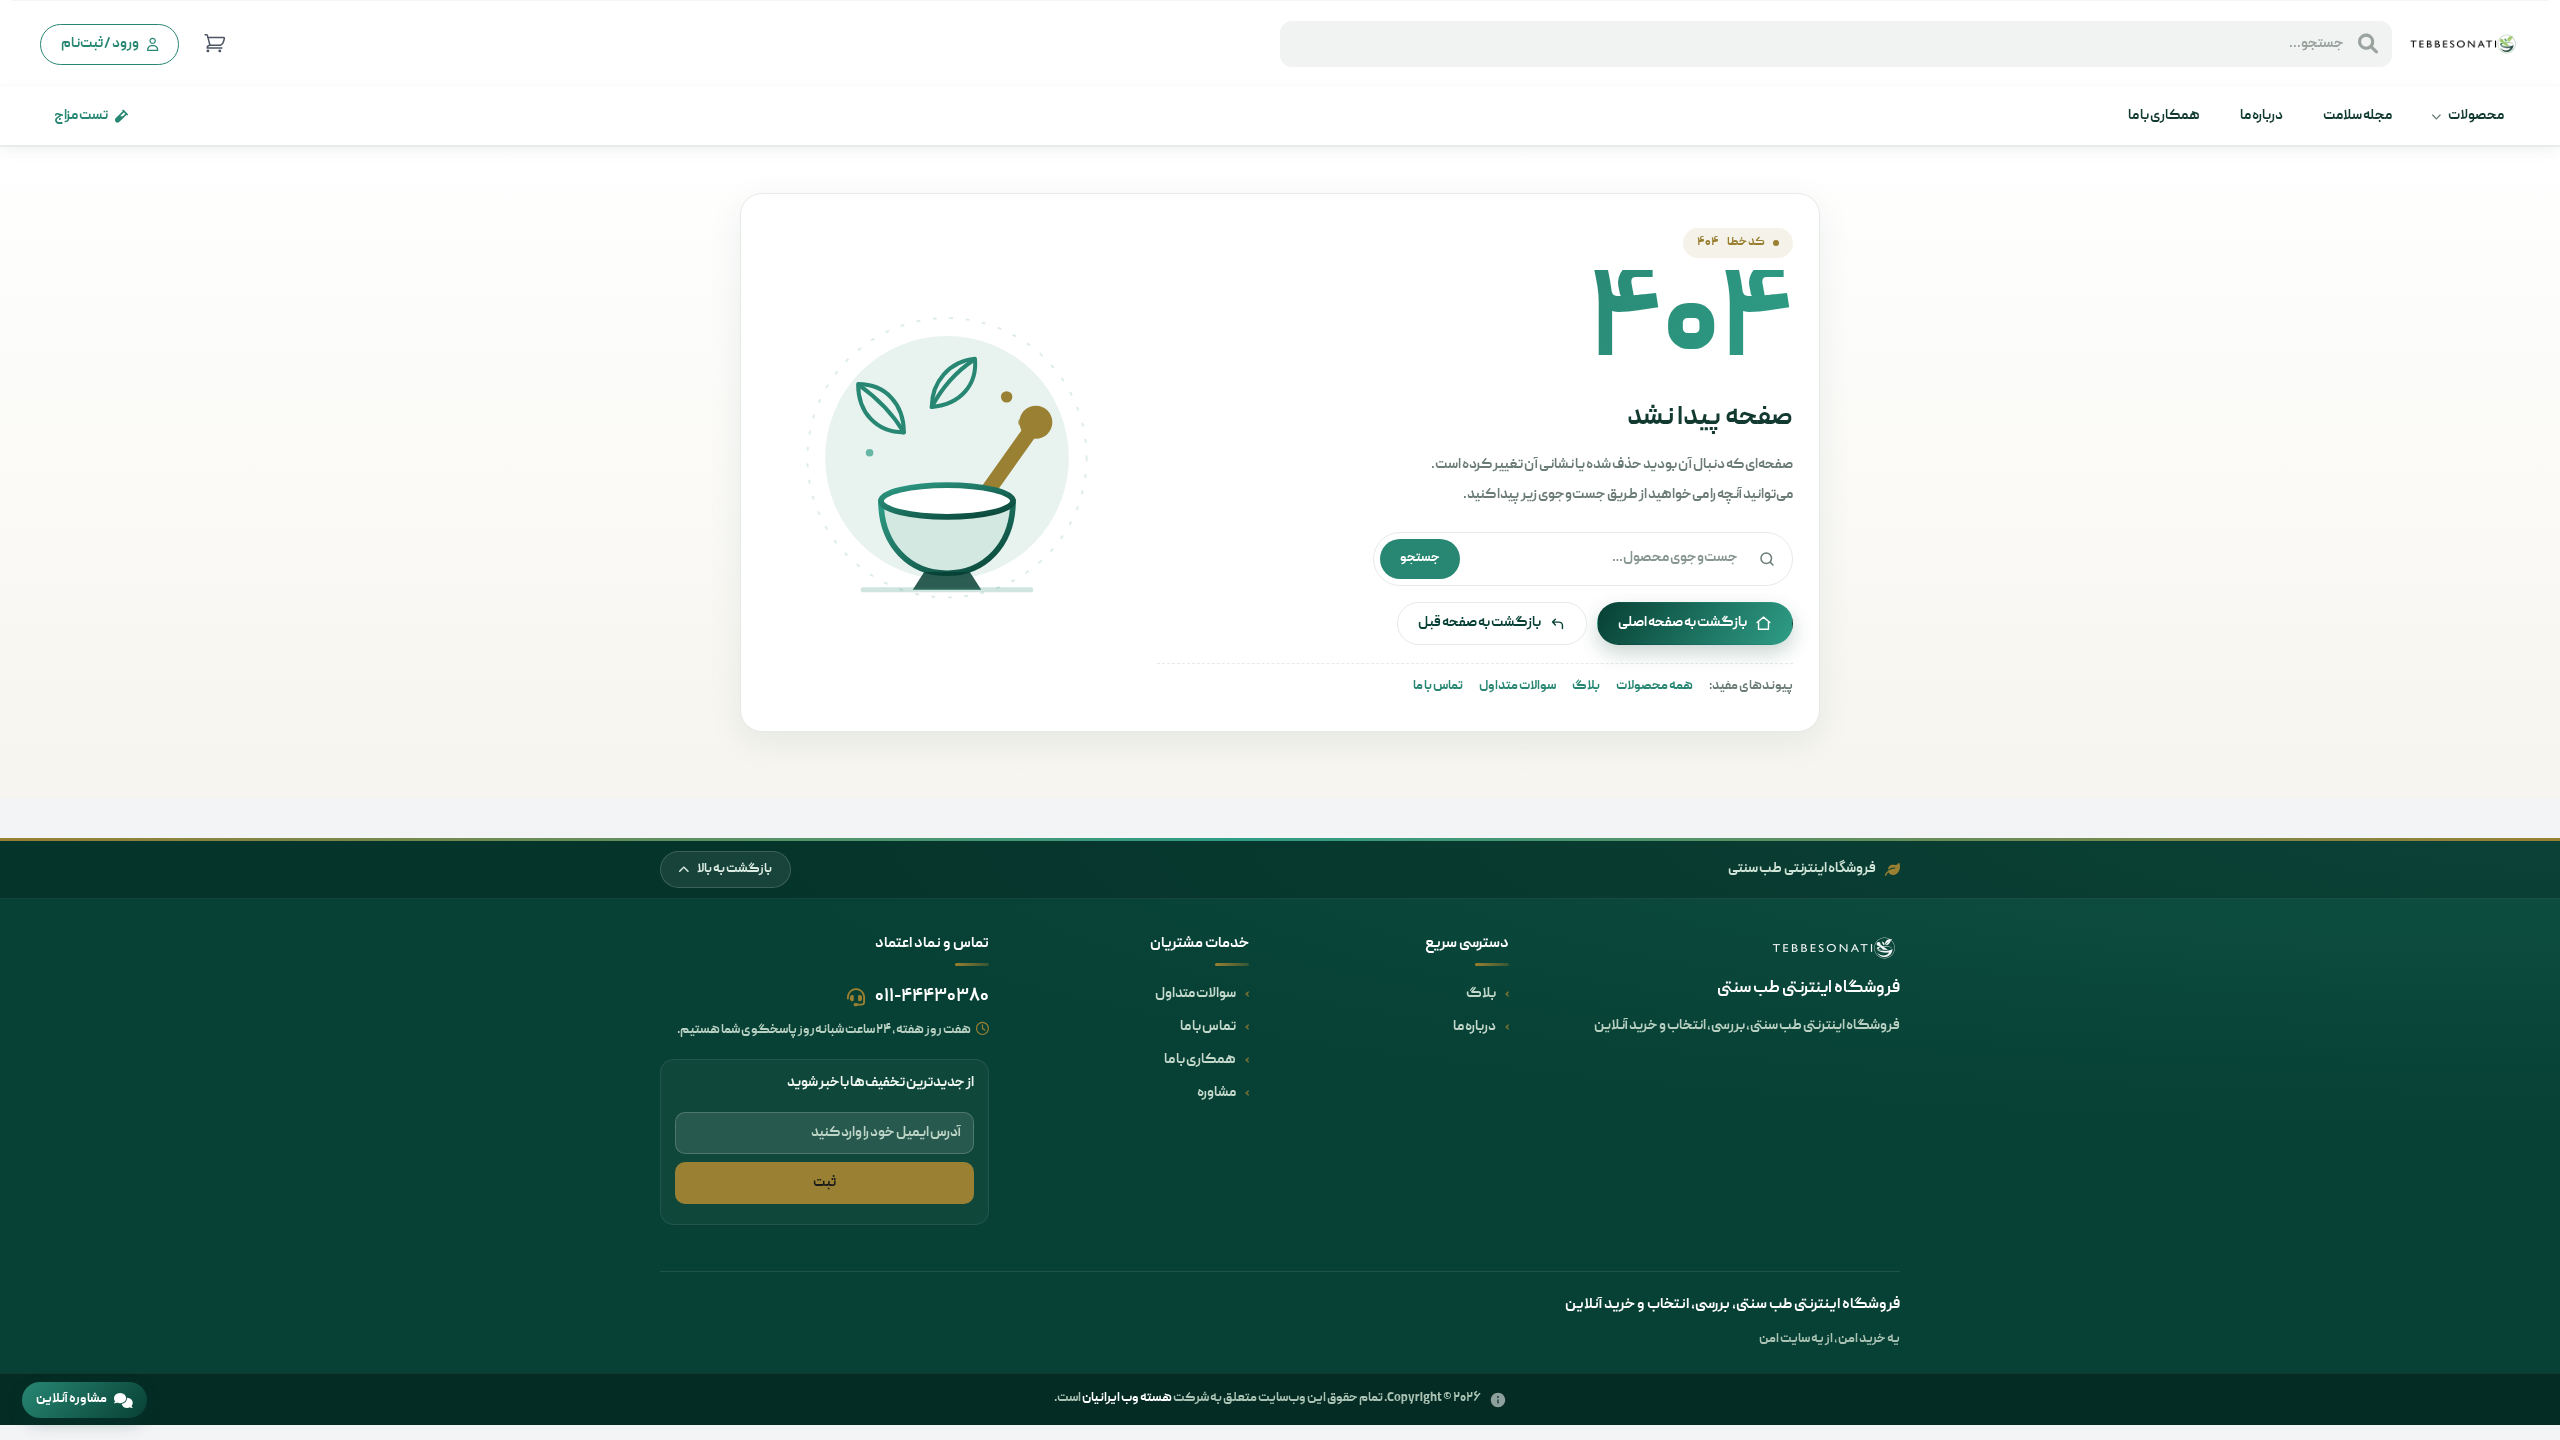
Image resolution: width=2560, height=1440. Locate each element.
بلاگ (1586, 686)
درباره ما (2261, 116)
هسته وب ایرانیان (1127, 1398)
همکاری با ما (2164, 116)
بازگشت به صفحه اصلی (1682, 623)
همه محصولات (1654, 686)
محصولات (2476, 116)
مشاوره (1216, 1093)
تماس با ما (1438, 686)
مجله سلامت (2357, 116)
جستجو (1420, 558)
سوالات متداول (1517, 686)
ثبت (824, 1183)
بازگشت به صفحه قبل (1479, 623)
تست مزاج (81, 116)
